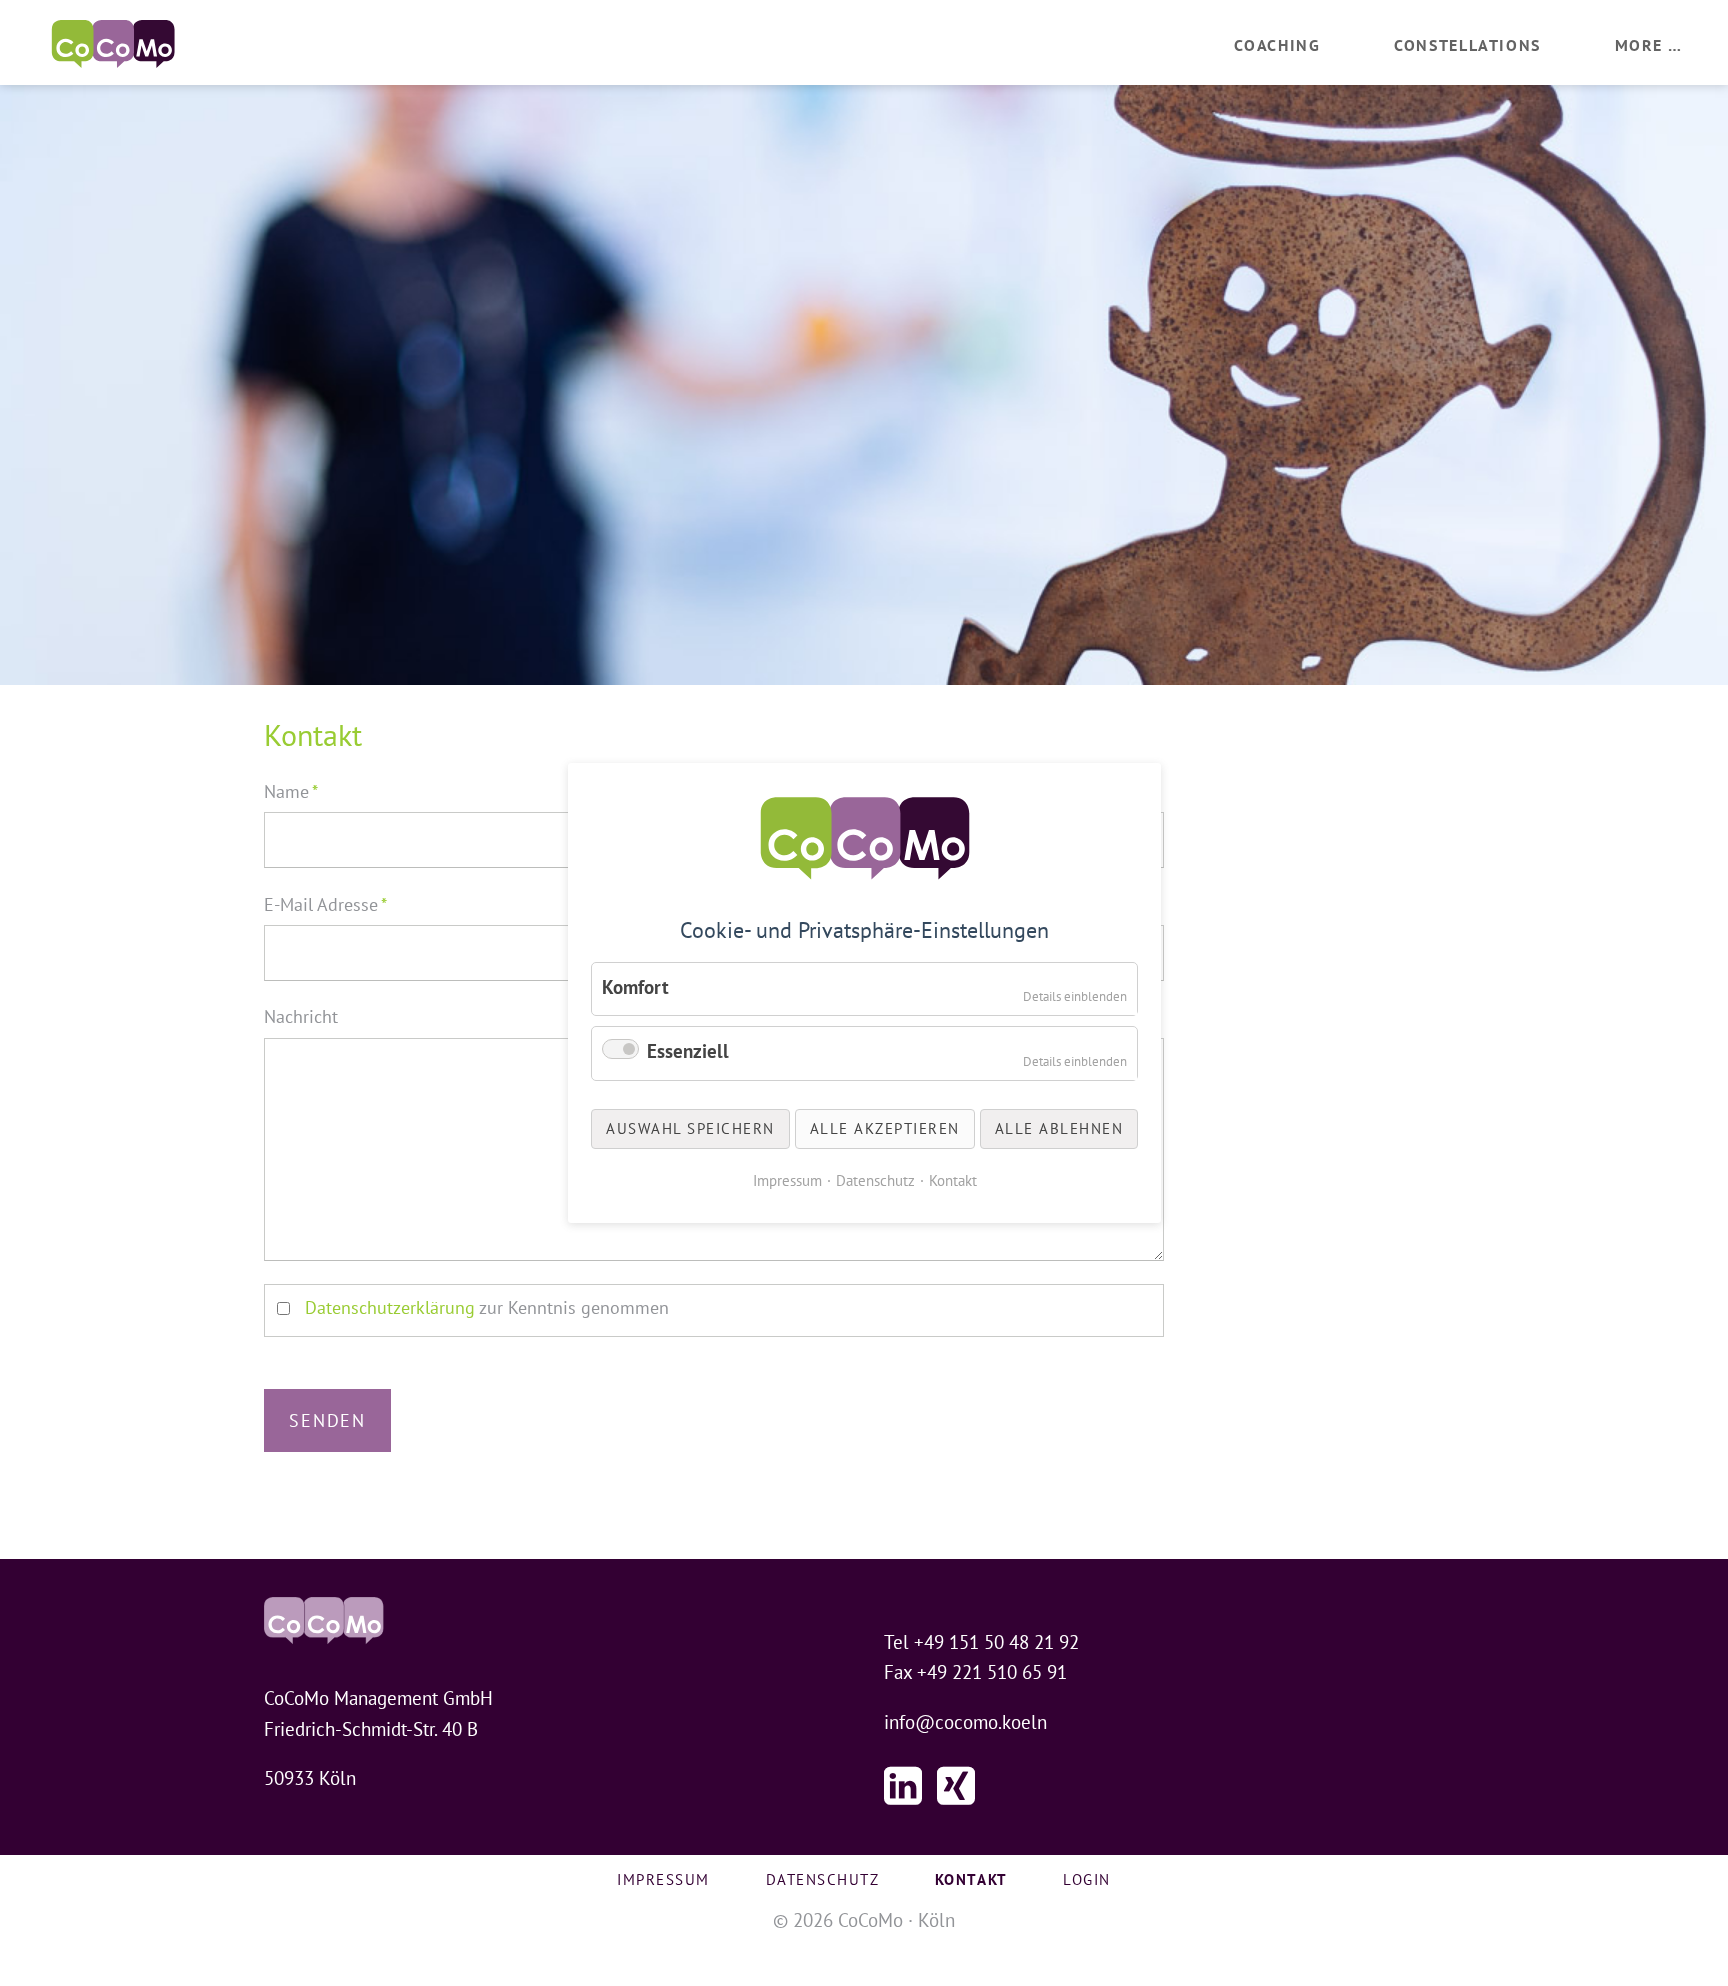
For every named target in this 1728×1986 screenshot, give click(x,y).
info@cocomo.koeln (965, 1722)
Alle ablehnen (1058, 1128)
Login (1087, 1879)
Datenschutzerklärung (390, 1307)
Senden (327, 1420)
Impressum (663, 1879)
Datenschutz (823, 1879)
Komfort (635, 986)
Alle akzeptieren (884, 1128)
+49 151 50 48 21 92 (996, 1642)
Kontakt (952, 1180)
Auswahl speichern (690, 1128)
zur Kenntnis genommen (487, 1307)
